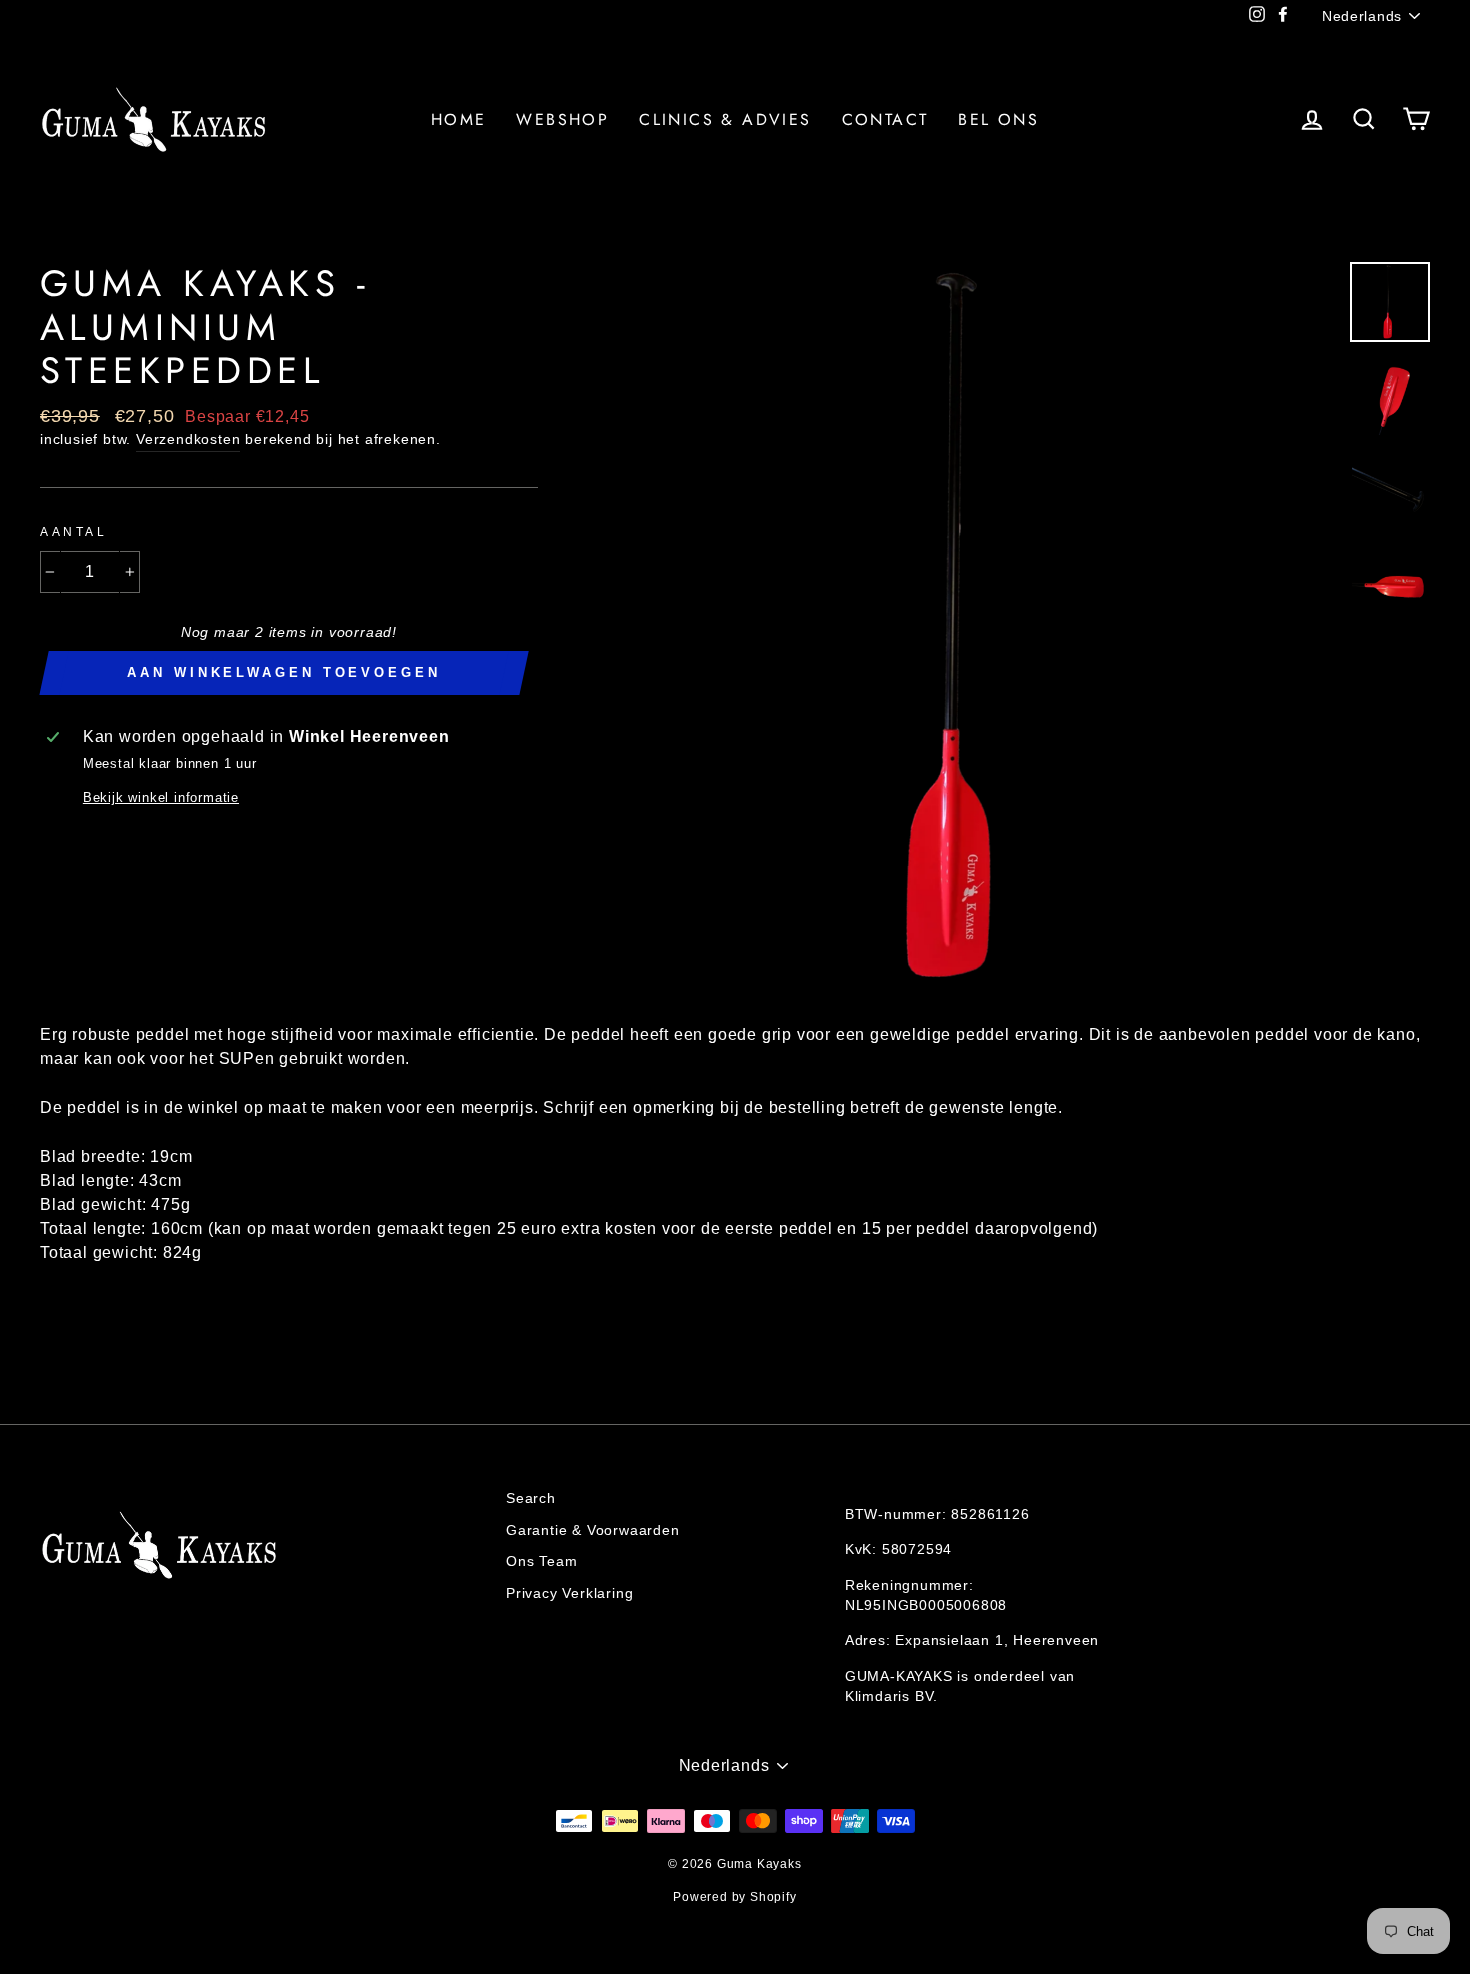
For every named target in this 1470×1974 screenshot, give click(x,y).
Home (459, 119)
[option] (970, 627)
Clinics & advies (725, 119)
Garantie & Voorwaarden (593, 1530)
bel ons (998, 119)
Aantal (74, 532)
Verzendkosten (188, 439)
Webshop (562, 119)
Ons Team (541, 1561)
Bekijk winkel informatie (161, 797)
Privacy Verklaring (569, 1593)
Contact (885, 119)
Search (531, 1498)
